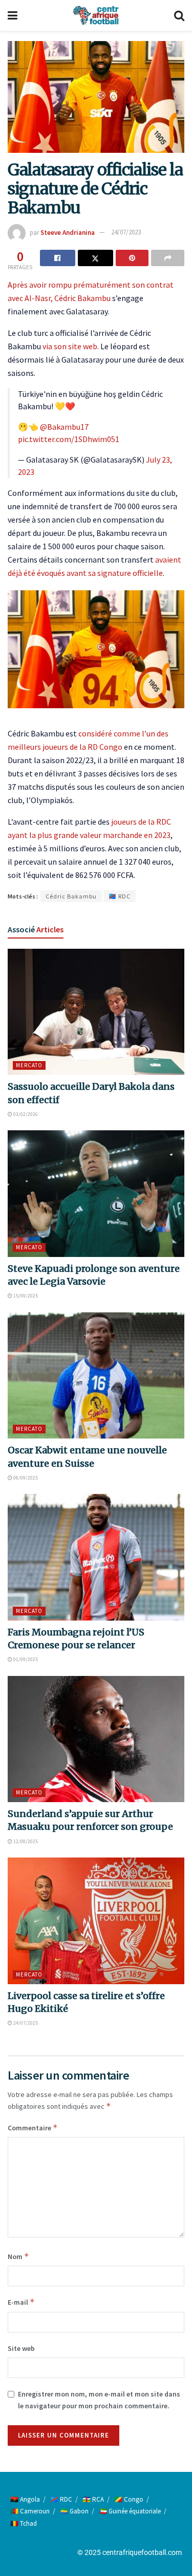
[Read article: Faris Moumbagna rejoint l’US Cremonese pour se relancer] (96, 1557)
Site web (21, 2348)
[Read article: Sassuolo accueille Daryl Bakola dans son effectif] (96, 1012)
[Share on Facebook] (58, 258)
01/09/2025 (25, 1659)
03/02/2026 (25, 1114)
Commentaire (33, 2128)
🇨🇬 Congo (129, 2499)
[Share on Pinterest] (132, 258)
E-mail (21, 2302)
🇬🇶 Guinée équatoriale (130, 2511)
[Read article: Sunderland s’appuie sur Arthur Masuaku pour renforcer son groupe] (96, 1739)
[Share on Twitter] (95, 258)
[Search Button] (179, 15)
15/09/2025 (25, 1296)
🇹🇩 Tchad (24, 2523)
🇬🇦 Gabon (74, 2511)
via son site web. (71, 346)
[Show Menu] (13, 15)
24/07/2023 (126, 232)
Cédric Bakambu (82, 298)
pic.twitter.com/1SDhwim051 (69, 439)
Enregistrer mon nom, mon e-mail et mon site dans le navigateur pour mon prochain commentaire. (99, 2400)
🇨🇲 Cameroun (30, 2511)
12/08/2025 (25, 1841)
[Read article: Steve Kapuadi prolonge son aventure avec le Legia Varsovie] (96, 1194)
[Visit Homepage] (96, 15)
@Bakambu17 (64, 427)
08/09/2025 (25, 1478)
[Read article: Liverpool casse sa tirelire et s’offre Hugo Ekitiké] (96, 1921)
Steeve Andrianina (68, 232)
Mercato (29, 1065)
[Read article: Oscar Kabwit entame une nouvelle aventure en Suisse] (96, 1376)
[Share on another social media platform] (168, 258)
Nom (18, 2256)
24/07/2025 (25, 2023)
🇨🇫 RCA (93, 2499)
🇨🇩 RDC (120, 896)
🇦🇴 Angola (25, 2499)
